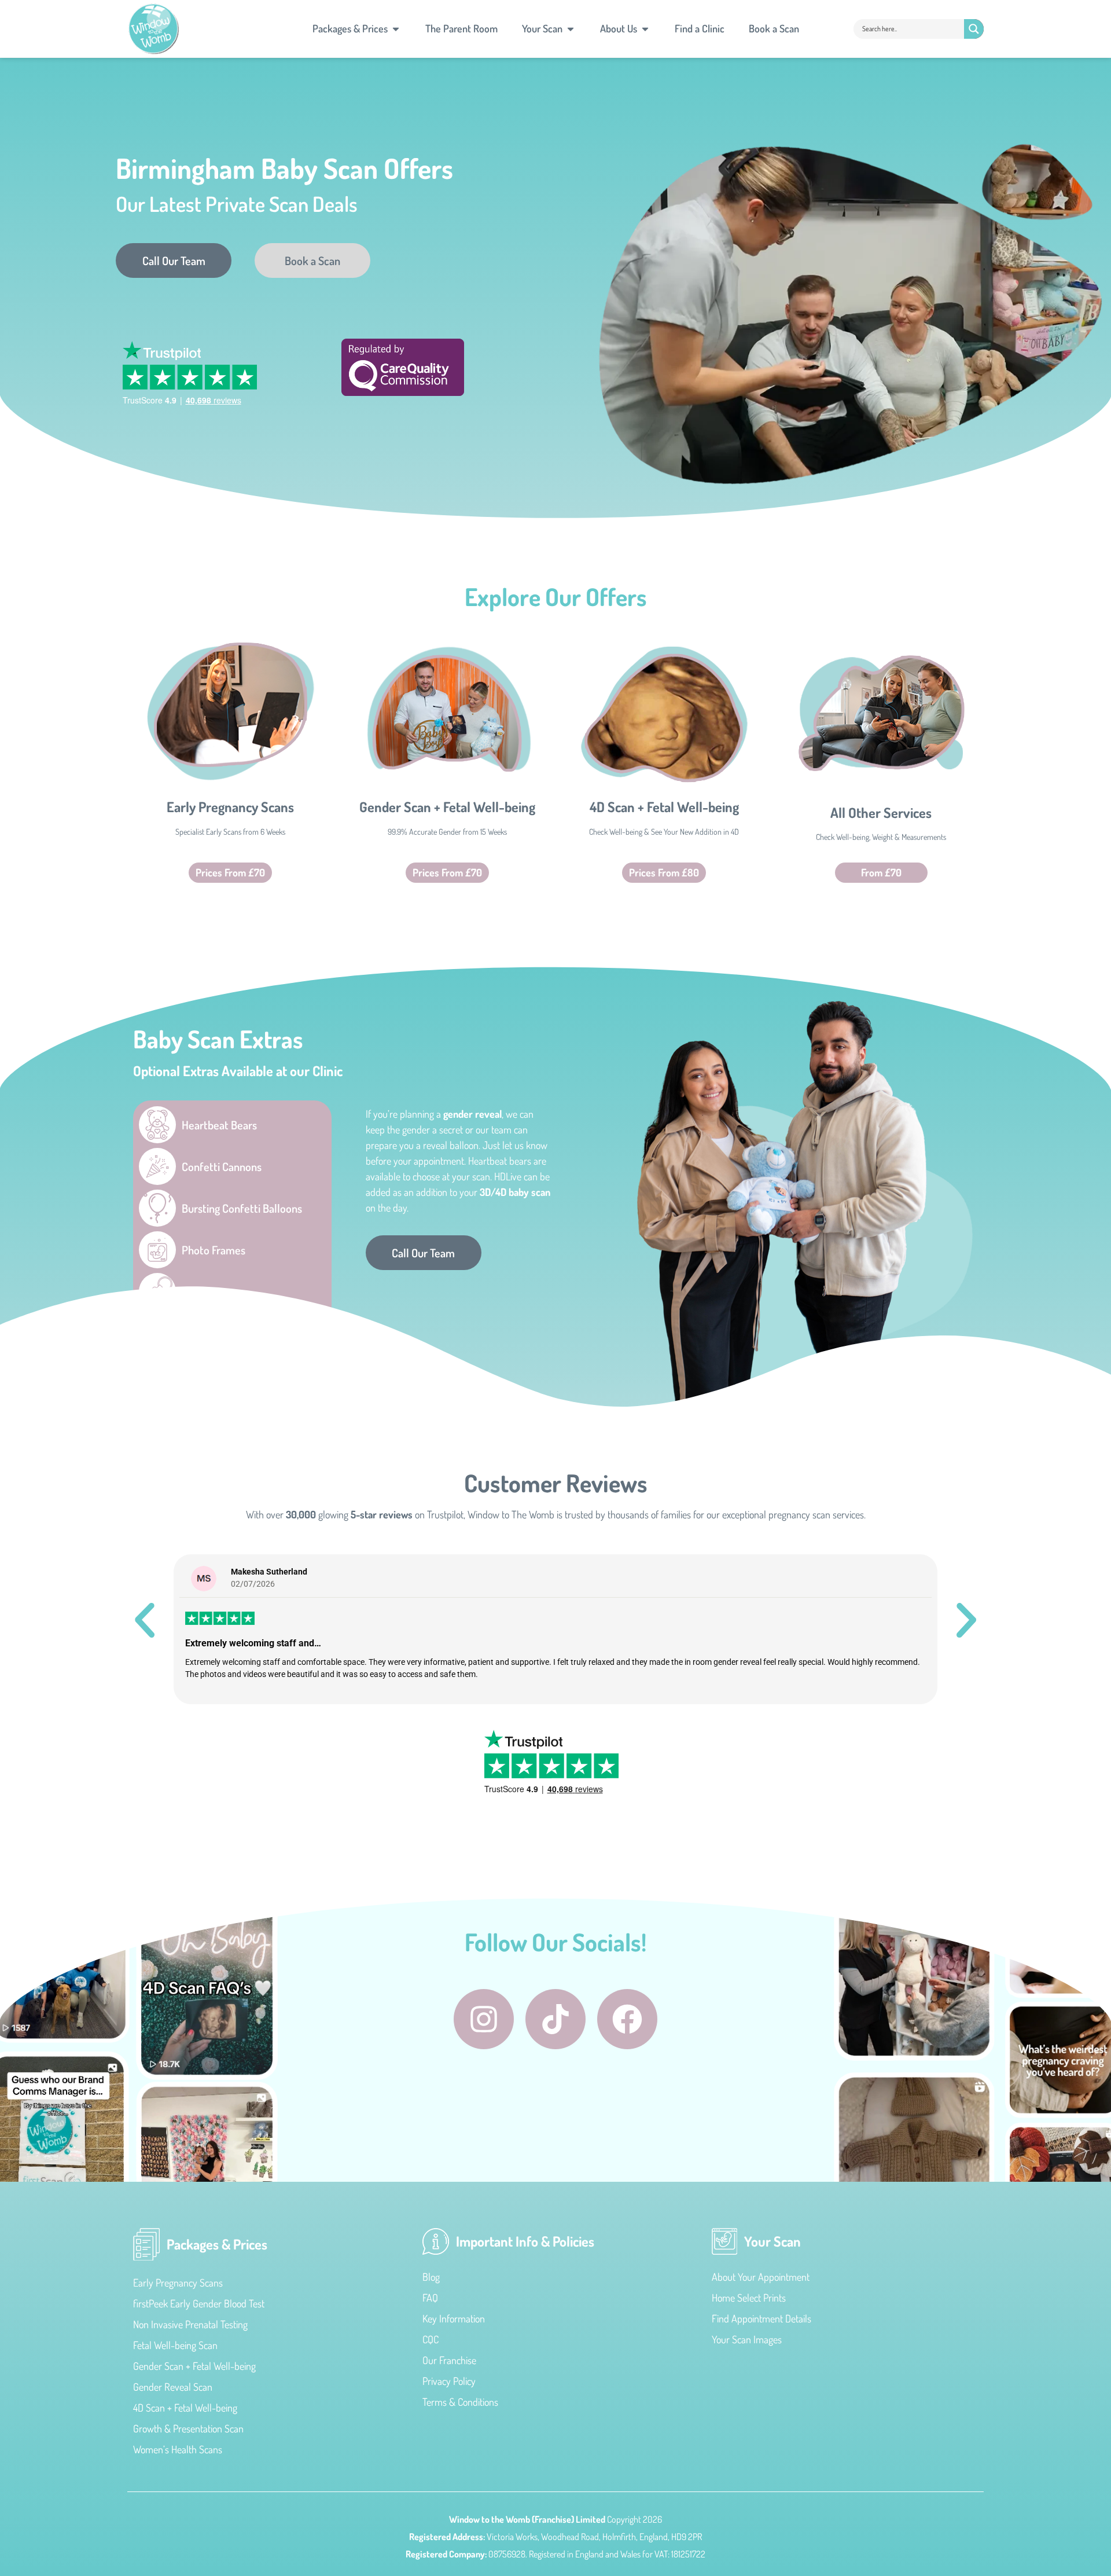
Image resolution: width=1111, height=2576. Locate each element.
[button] (145, 1620)
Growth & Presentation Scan (188, 2428)
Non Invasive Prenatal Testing (190, 2324)
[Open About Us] (645, 29)
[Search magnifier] (974, 29)
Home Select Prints (749, 2298)
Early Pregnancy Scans (230, 807)
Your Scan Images (747, 2339)
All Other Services (881, 812)
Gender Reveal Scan (173, 2387)
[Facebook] (627, 2019)
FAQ (430, 2298)
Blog (431, 2277)
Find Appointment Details (761, 2318)
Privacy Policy (449, 2381)
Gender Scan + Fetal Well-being (447, 807)
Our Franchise (449, 2360)
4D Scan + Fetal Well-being (664, 807)
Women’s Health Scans (178, 2449)
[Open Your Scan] (571, 29)
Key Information (454, 2318)
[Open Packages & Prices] (396, 29)
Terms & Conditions (460, 2402)
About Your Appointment (761, 2277)
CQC (431, 2339)
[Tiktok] (555, 2019)
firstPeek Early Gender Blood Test (199, 2303)
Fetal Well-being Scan (175, 2345)
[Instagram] (484, 2019)
